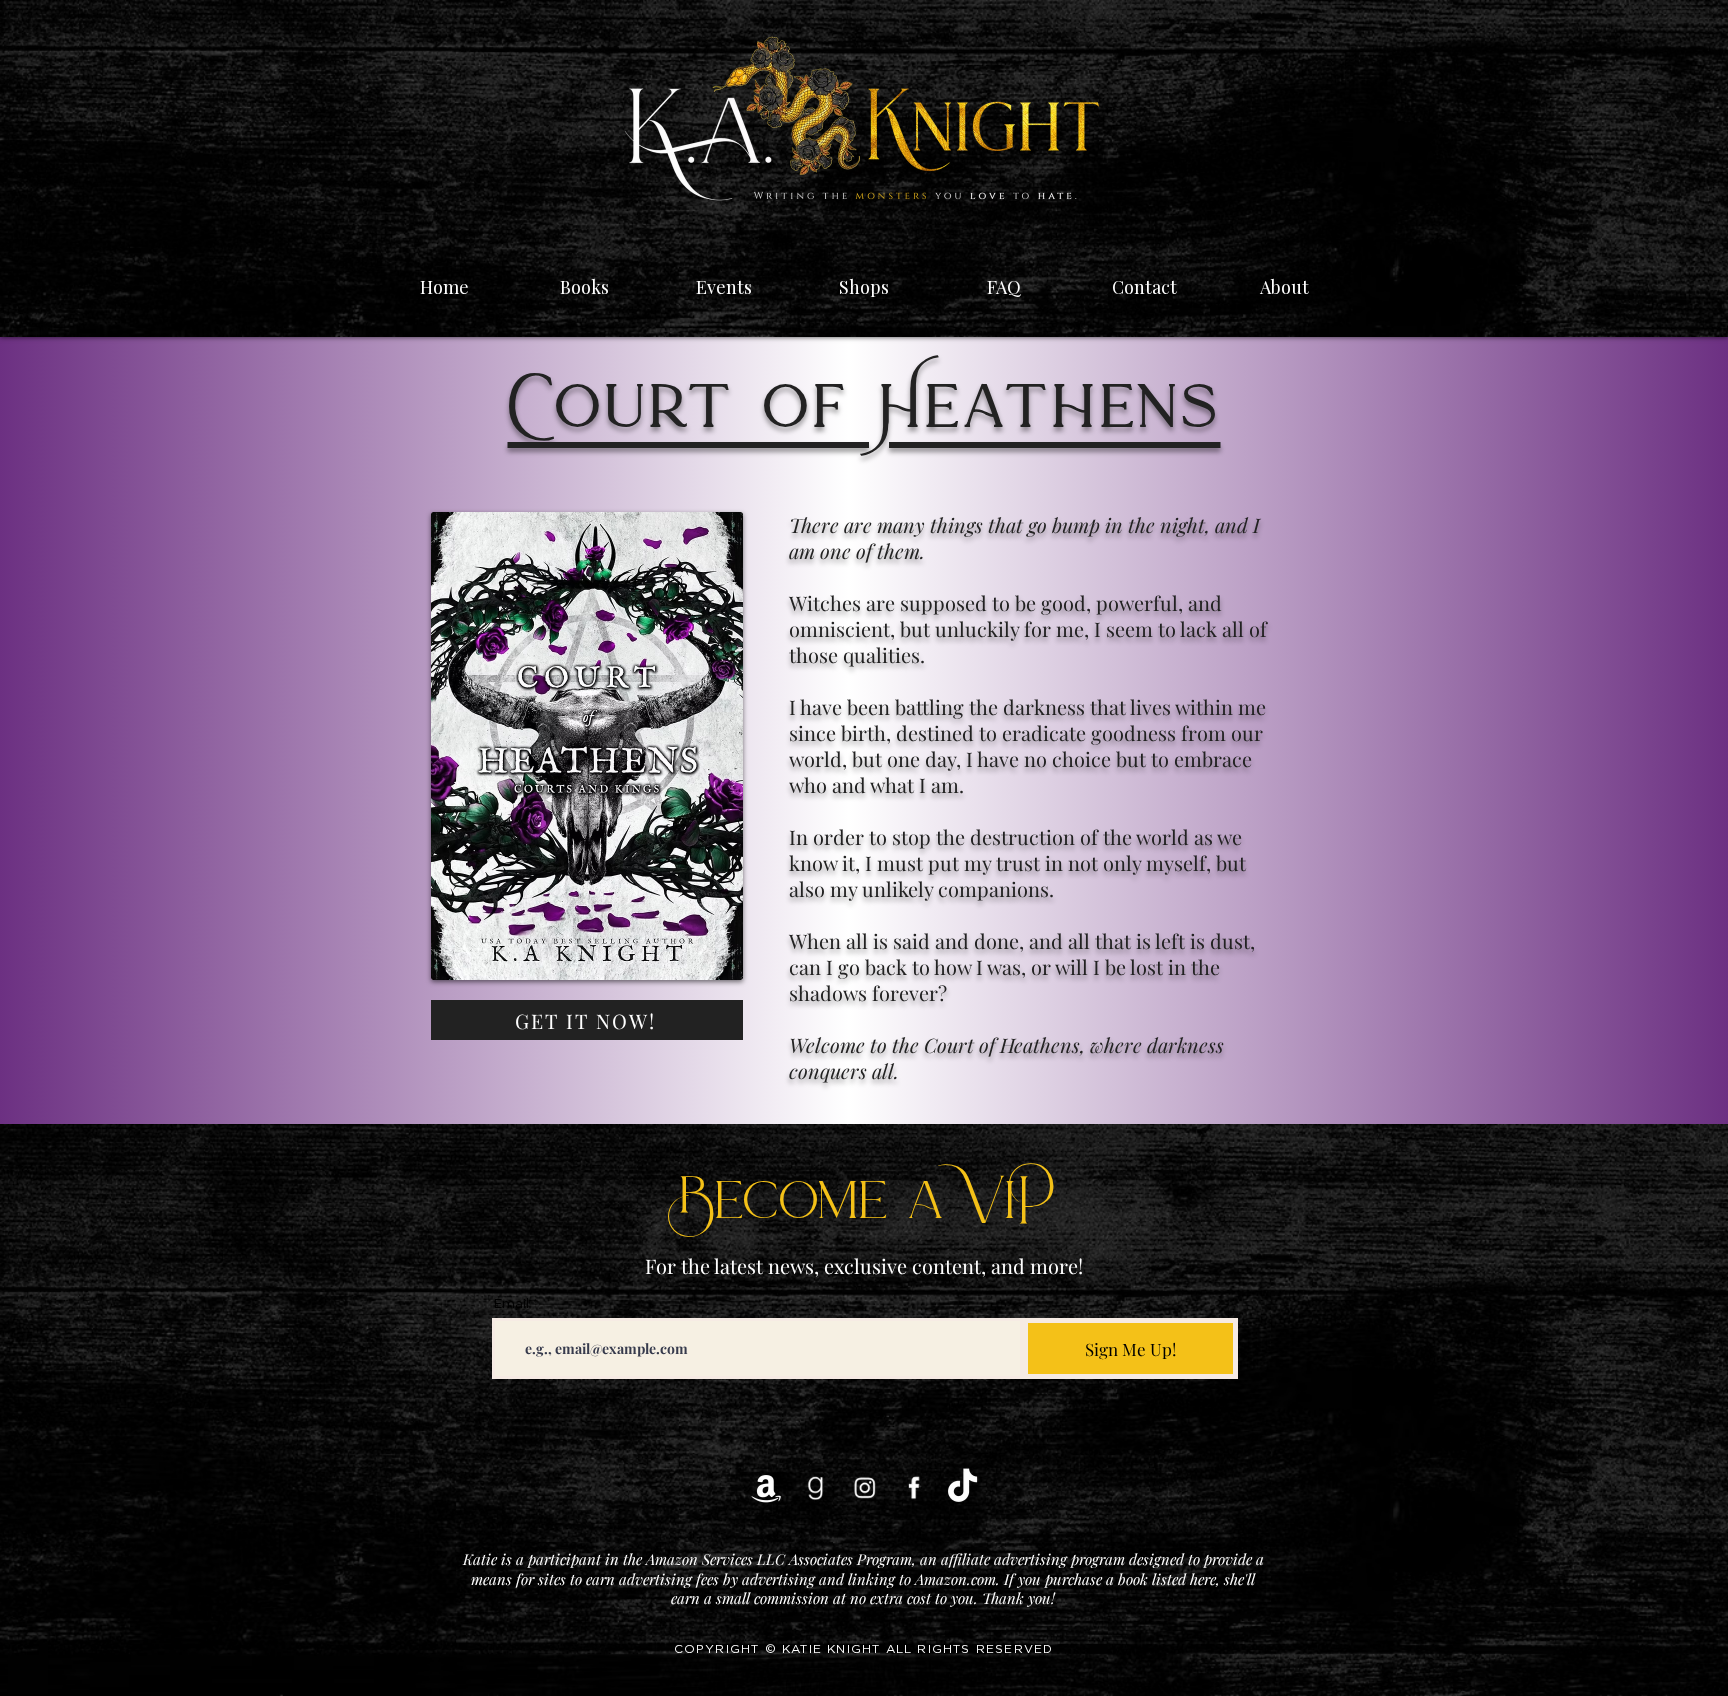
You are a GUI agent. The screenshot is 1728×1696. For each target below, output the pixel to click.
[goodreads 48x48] (815, 1487)
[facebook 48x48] (913, 1487)
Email (511, 1303)
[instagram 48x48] (864, 1487)
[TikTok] (962, 1487)
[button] (724, 278)
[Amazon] (766, 1487)
